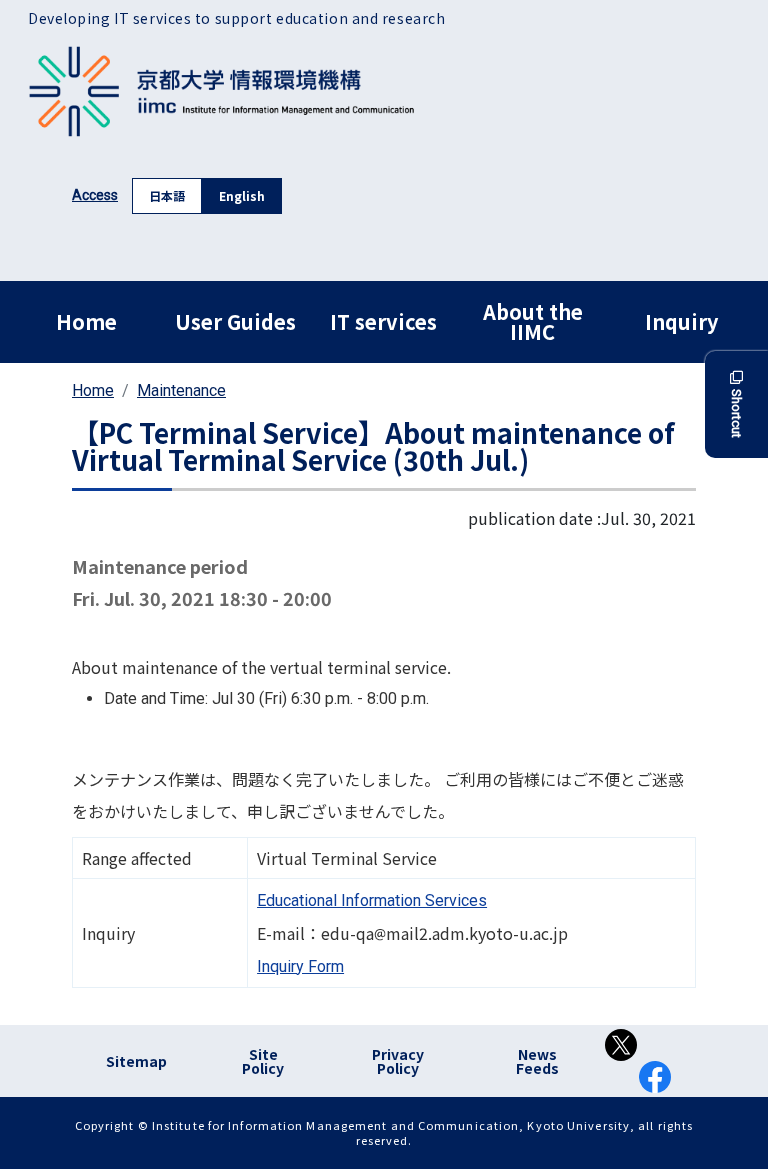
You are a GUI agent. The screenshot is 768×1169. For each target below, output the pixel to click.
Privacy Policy (398, 1061)
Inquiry (681, 321)
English (242, 195)
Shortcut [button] (736, 413)
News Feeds (537, 1061)
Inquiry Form (300, 966)
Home (86, 321)
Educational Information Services (372, 900)
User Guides (235, 321)
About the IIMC (533, 321)
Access (95, 195)
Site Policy (263, 1061)
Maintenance (181, 390)
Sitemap (136, 1061)
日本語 (167, 195)
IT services (383, 321)
